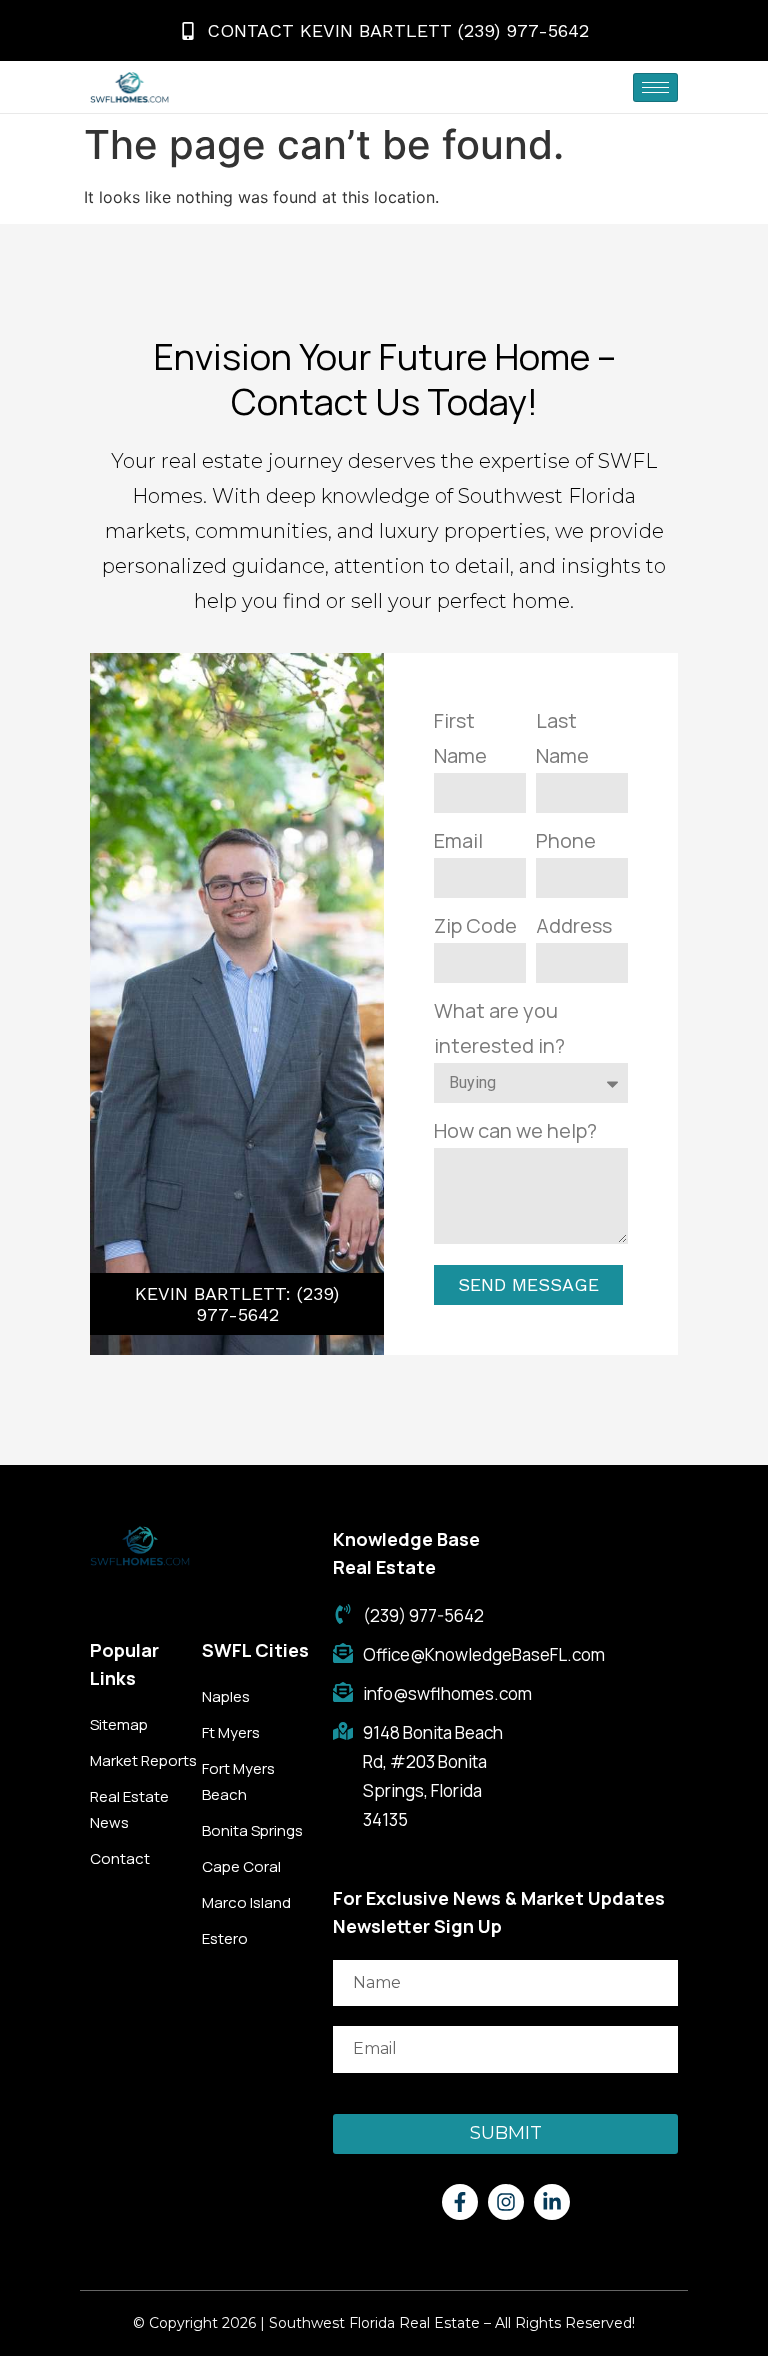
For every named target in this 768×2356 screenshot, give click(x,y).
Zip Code (475, 925)
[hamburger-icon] (655, 87)
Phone (566, 840)
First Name (460, 738)
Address (574, 925)
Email (458, 840)
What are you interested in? (499, 1028)
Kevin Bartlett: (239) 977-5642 (237, 1304)
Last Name (562, 738)
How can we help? (515, 1130)
